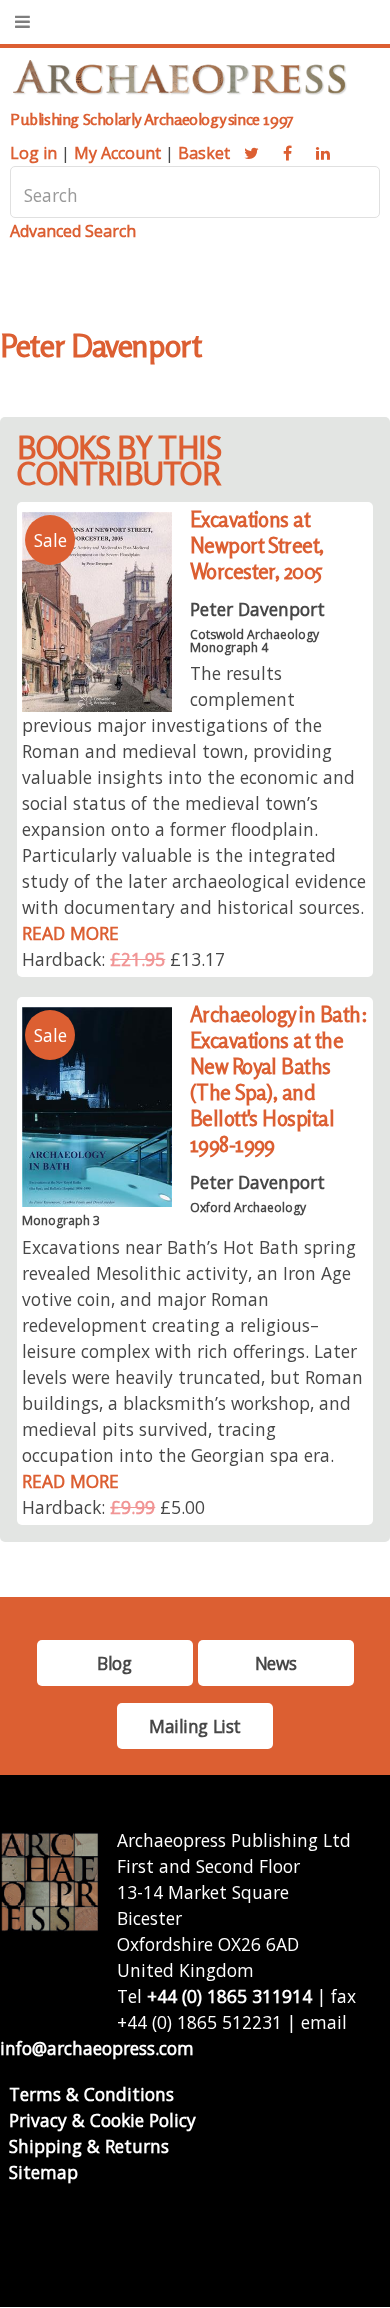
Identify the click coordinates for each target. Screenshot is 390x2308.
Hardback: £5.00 (113, 1507)
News (275, 1663)
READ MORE (70, 933)
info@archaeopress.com (97, 2048)
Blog (114, 1663)
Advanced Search (73, 231)
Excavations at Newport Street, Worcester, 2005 (257, 545)
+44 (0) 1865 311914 (229, 1996)
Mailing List (195, 1726)
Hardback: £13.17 (123, 959)
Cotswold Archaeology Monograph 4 (254, 641)
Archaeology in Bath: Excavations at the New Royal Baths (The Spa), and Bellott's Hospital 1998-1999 (278, 1079)
